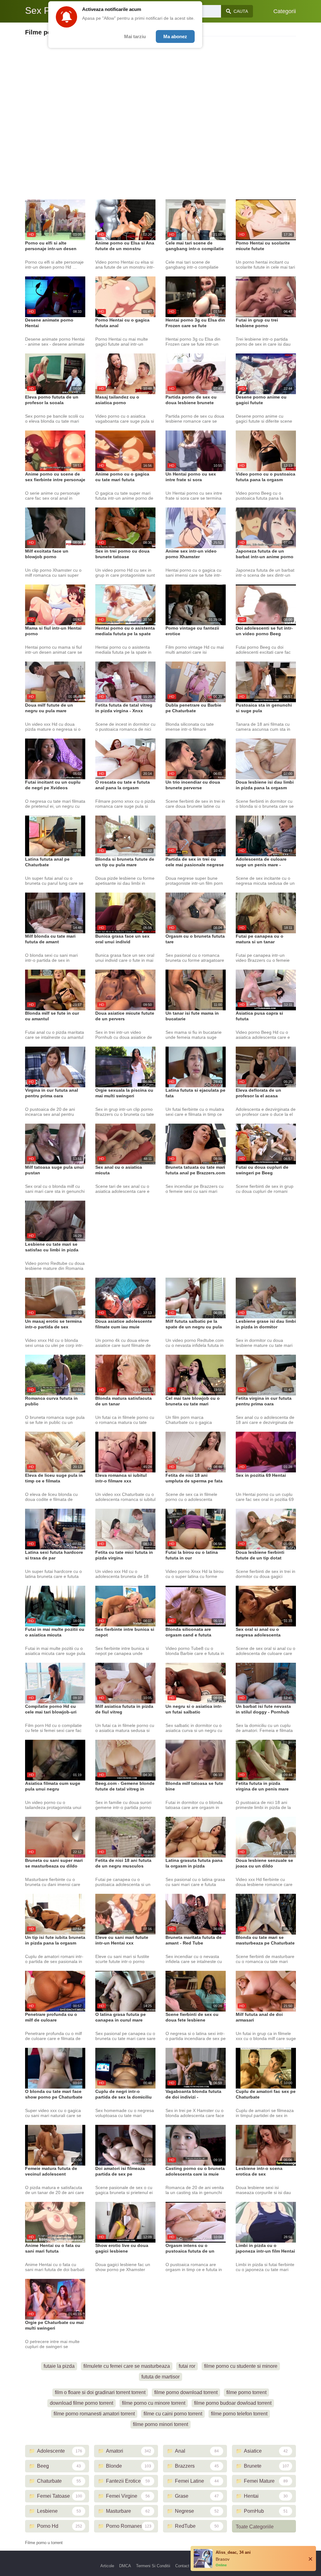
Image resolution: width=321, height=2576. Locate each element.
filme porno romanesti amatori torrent (94, 2414)
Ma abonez (175, 36)
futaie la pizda (59, 2366)
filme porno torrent (246, 2392)
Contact (182, 2566)
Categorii (285, 11)
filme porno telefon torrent (239, 2414)
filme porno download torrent (186, 2392)
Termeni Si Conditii (153, 2566)
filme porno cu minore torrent (154, 2403)
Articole (107, 2566)
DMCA (125, 2566)
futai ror (187, 2366)
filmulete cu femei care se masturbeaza (127, 2366)
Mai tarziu (135, 36)
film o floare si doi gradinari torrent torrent (100, 2392)
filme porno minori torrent (160, 2424)
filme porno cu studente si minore (241, 2366)
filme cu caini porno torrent (173, 2414)
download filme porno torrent (82, 2403)
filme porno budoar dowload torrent (233, 2403)
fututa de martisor (160, 2377)
